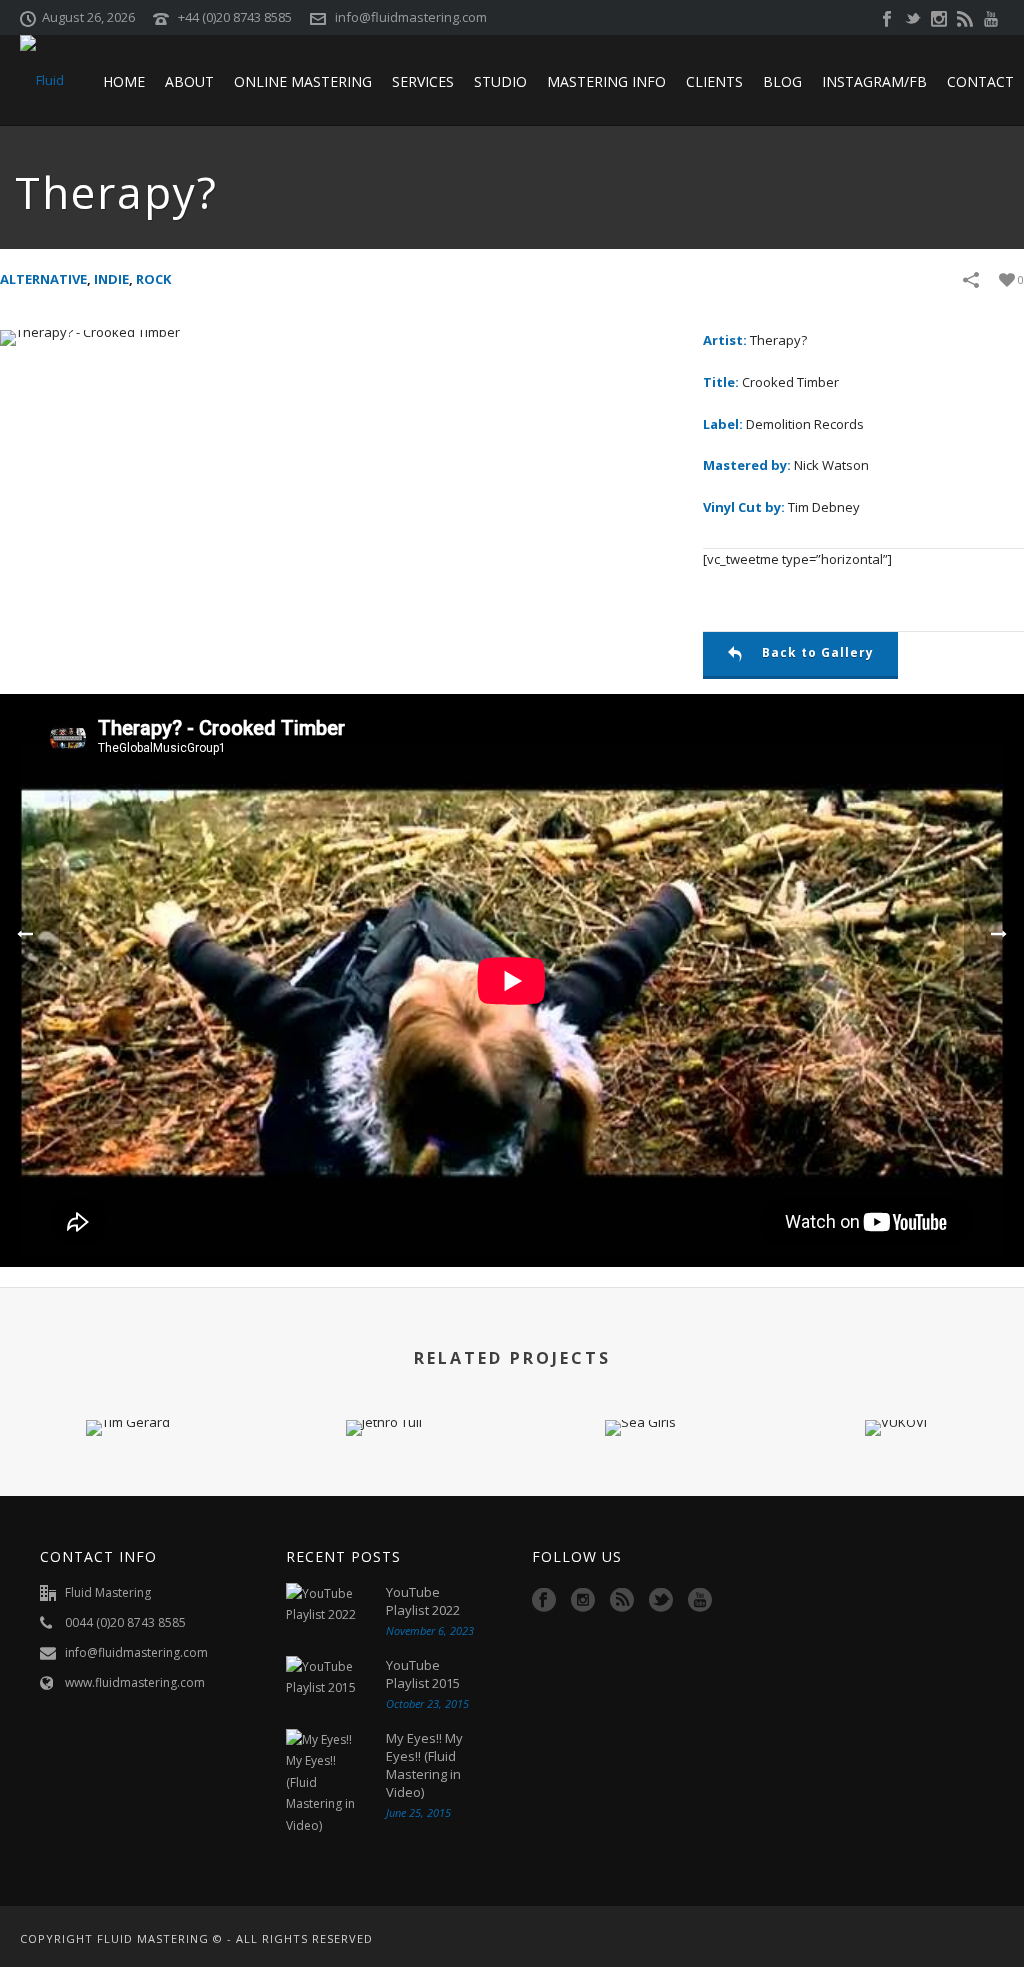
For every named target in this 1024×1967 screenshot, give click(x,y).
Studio (500, 81)
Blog (782, 81)
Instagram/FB (874, 81)
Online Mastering (303, 81)
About (189, 81)
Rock (153, 279)
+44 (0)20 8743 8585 (235, 17)
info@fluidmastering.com (411, 17)
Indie (111, 279)
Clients (714, 81)
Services (423, 81)
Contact (980, 81)
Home (124, 81)
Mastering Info (606, 81)
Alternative (43, 279)
